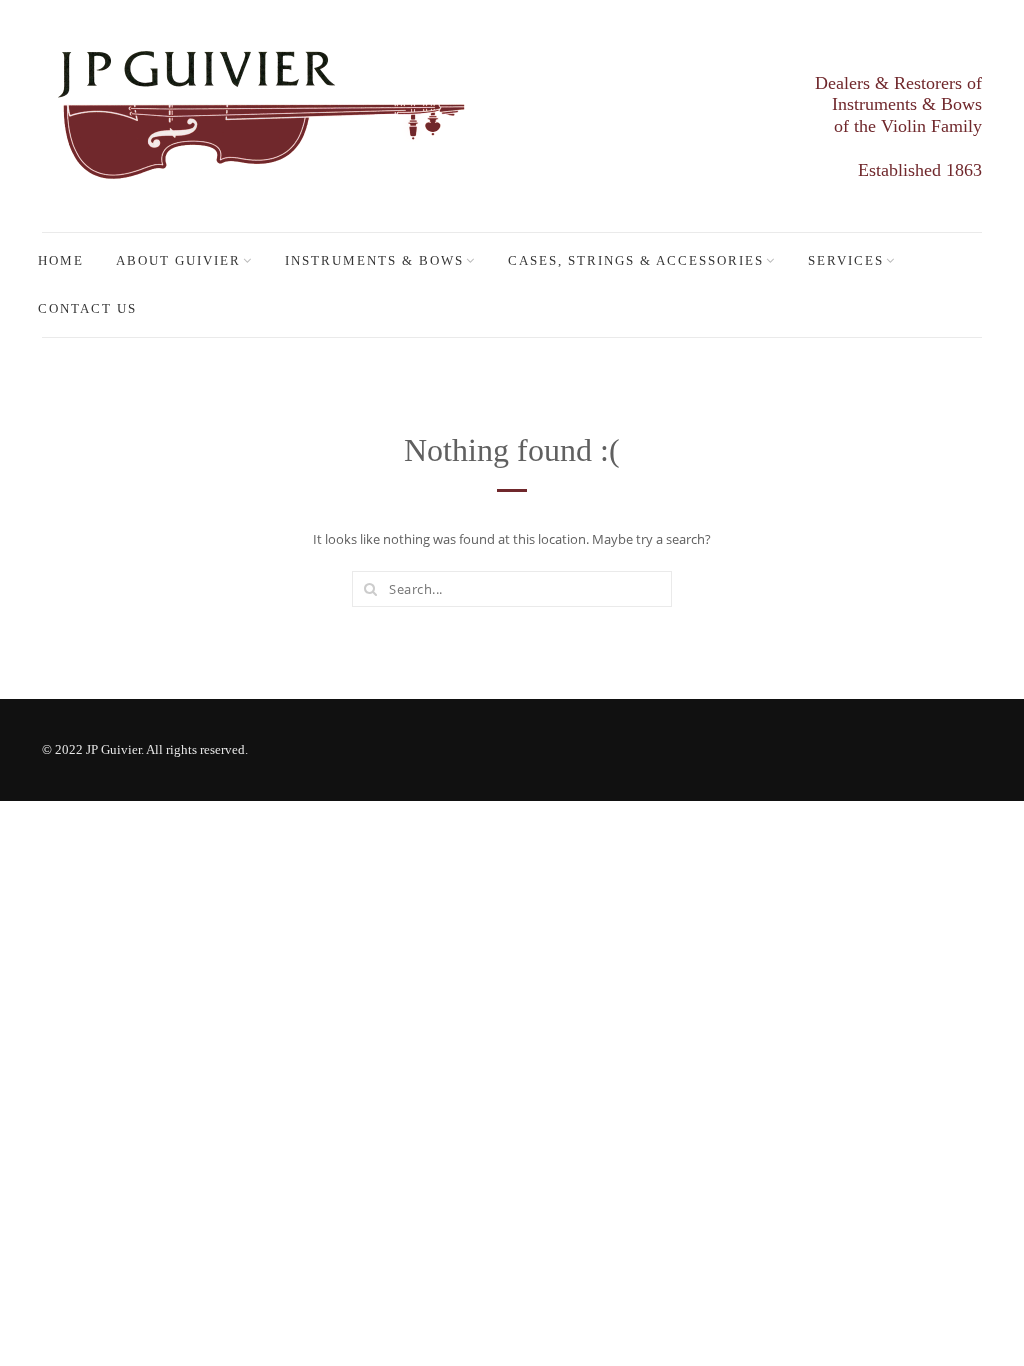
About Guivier (178, 260)
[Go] (370, 589)
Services (846, 260)
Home (61, 260)
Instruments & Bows (374, 260)
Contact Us (87, 308)
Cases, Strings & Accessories (636, 260)
